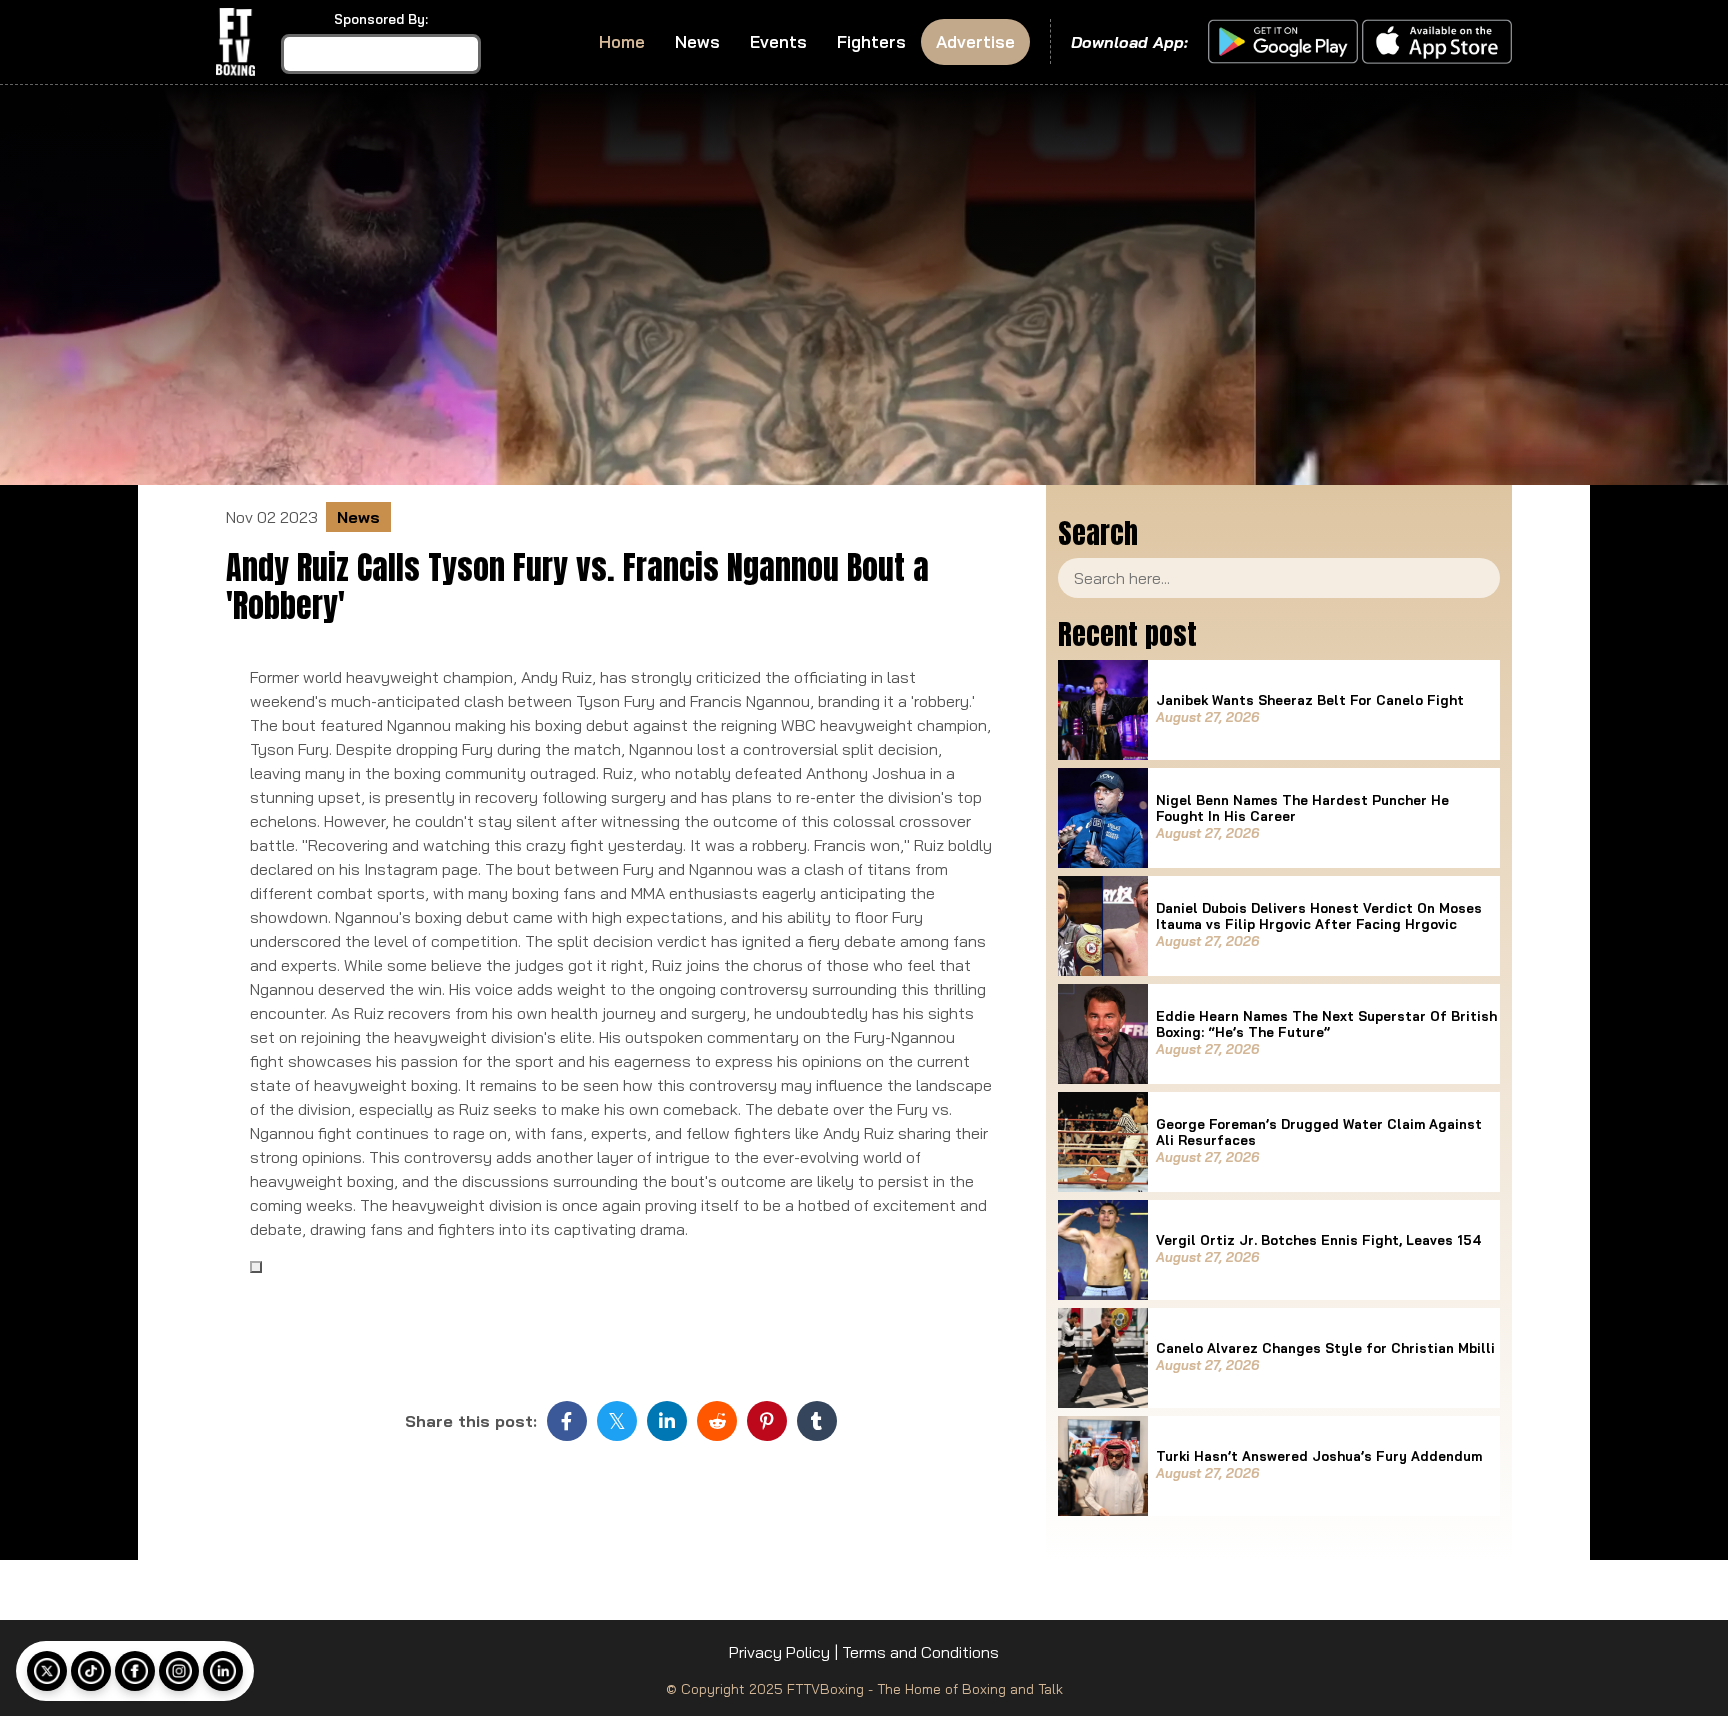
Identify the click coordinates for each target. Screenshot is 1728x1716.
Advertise (975, 41)
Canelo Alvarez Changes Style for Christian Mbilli (1325, 1348)
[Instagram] (179, 1671)
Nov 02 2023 (272, 517)
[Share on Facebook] (567, 1421)
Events (778, 41)
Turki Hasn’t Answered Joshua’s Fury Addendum (1319, 1456)
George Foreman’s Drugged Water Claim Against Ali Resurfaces (1319, 1132)
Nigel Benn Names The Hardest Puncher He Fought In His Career (1302, 808)
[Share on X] (617, 1421)
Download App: (1129, 42)
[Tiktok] (91, 1671)
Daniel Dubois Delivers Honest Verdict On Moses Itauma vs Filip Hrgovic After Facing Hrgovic (1319, 916)
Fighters (871, 41)
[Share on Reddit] (717, 1421)
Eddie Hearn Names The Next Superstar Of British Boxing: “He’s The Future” (1326, 1024)
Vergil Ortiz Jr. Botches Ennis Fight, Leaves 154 (1318, 1240)
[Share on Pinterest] (767, 1421)
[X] (47, 1671)
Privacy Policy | (783, 1652)
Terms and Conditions (920, 1652)
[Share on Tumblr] (817, 1421)
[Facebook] (135, 1671)
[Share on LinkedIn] (667, 1421)
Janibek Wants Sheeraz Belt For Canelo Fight (1310, 700)
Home (622, 41)
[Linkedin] (223, 1671)
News (697, 41)
